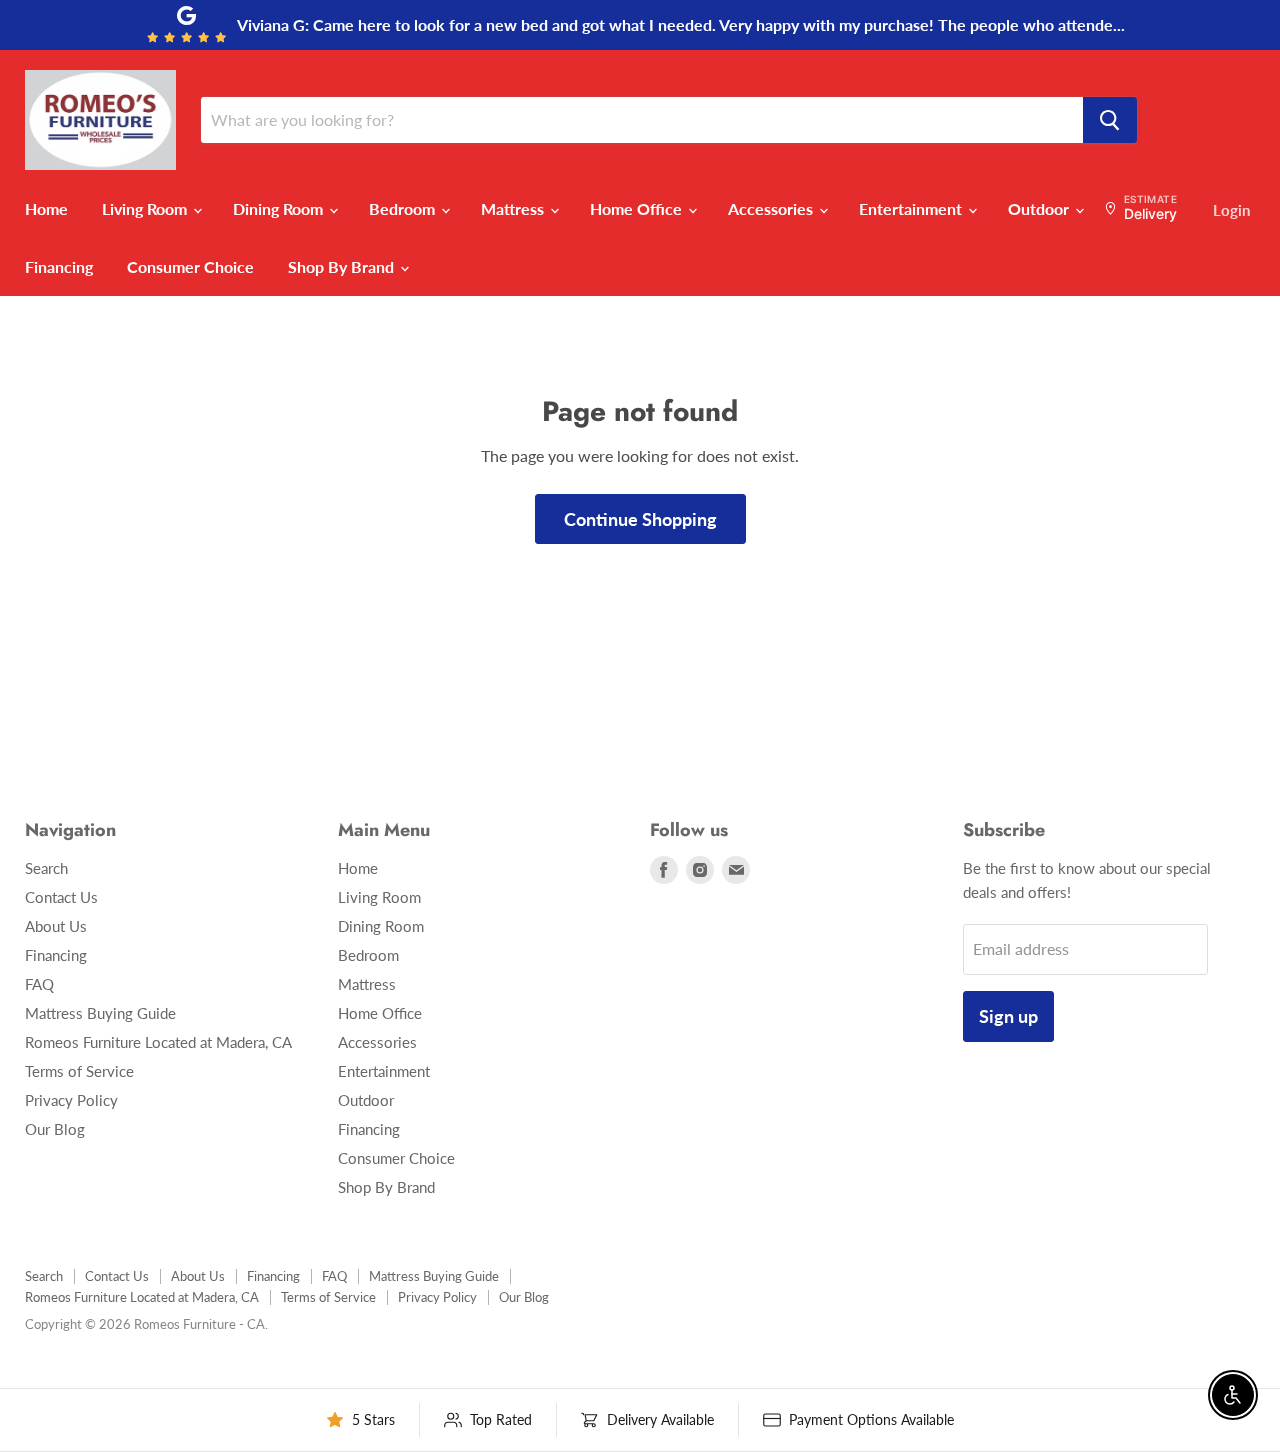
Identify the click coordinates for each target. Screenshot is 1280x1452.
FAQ (39, 984)
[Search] (1110, 120)
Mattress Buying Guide (100, 1013)
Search (46, 868)
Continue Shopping (640, 519)
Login (1231, 210)
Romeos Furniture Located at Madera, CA (158, 1042)
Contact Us (61, 897)
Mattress (514, 208)
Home (46, 208)
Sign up (1008, 1016)
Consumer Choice (190, 266)
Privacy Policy (71, 1100)
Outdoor (1040, 208)
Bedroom (404, 208)
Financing (59, 266)
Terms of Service (79, 1071)
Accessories (772, 208)
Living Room (146, 208)
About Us (56, 926)
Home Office (638, 208)
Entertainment (912, 208)
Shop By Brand (343, 266)
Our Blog (55, 1129)
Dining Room (280, 208)
